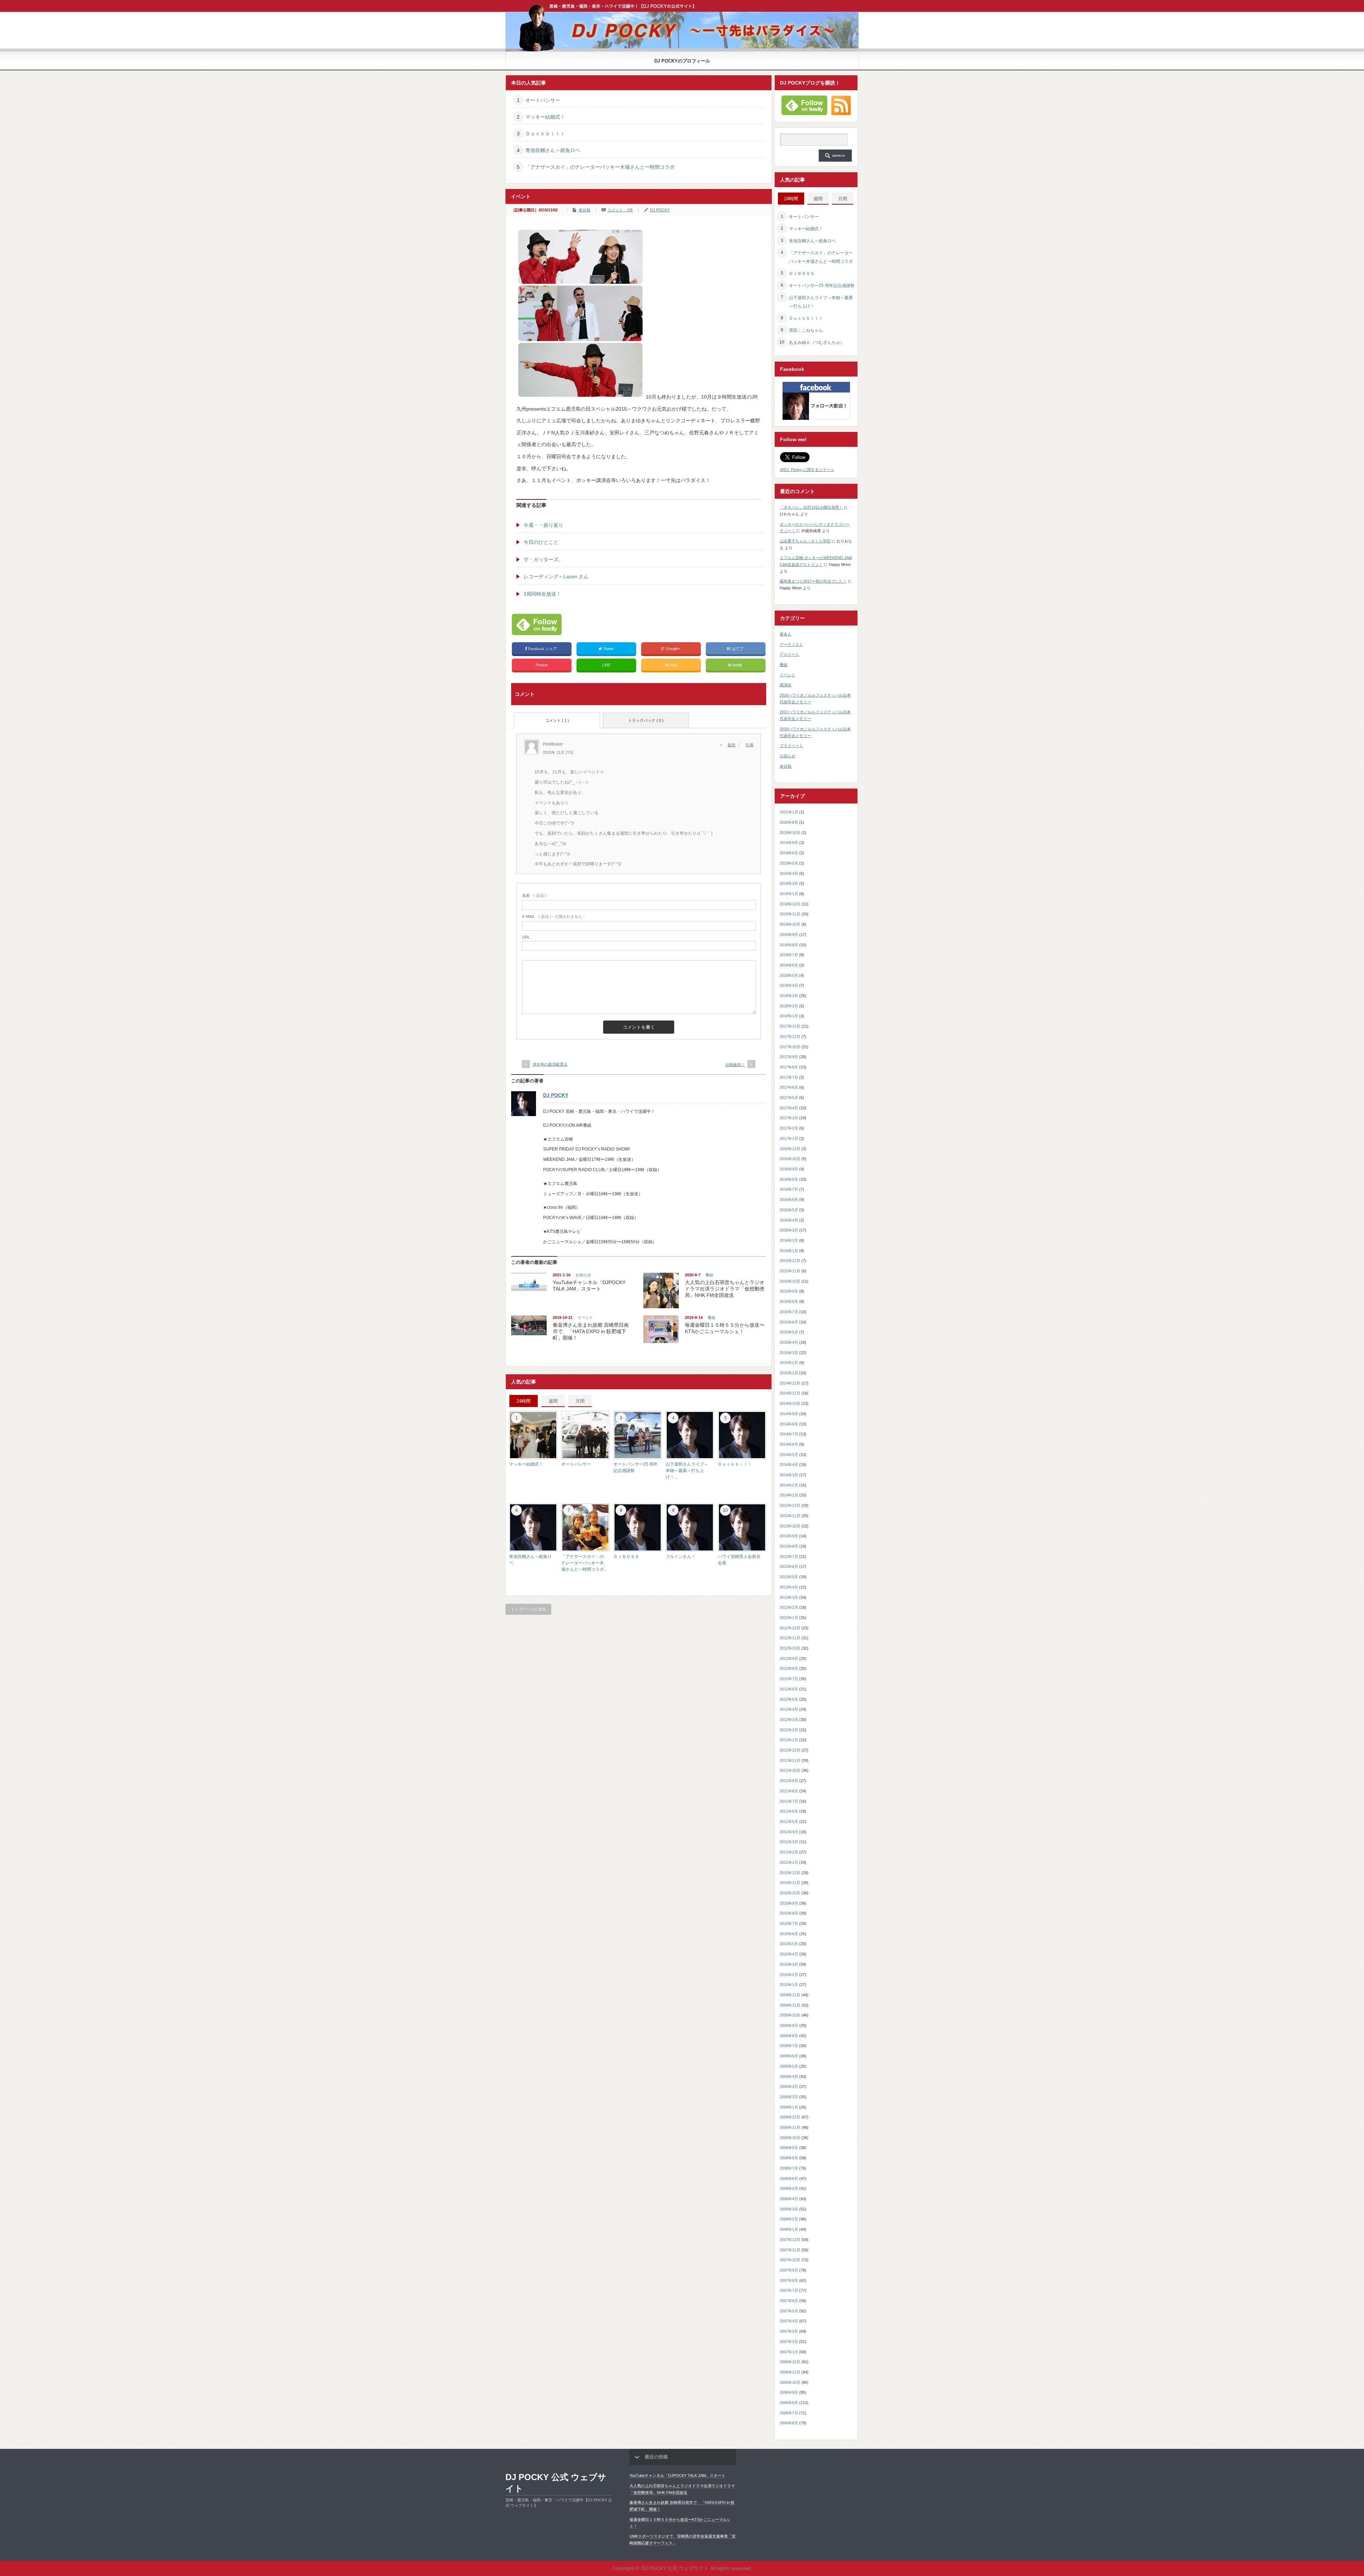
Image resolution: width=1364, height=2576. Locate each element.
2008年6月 (789, 2179)
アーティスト (791, 644)
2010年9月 (789, 1903)
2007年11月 (790, 2250)
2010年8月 (789, 1913)
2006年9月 (789, 2392)
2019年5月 (789, 863)
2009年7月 (789, 2046)
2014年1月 (789, 1495)
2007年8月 (789, 2280)
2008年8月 (789, 2158)
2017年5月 (789, 1098)
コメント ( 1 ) (557, 720)
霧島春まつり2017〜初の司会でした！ (813, 581)
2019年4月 (789, 873)
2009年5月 (789, 2066)
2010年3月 (789, 1964)
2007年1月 (789, 2352)
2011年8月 (789, 1791)
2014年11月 (790, 1393)
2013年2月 (789, 1607)
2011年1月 (789, 1862)
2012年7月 (789, 1679)
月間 (580, 1401)
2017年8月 (789, 1067)
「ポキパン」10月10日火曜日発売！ (811, 507)
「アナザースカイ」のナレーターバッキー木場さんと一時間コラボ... (584, 1563)
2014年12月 (790, 1383)
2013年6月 (789, 1566)
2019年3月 (789, 883)
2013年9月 (789, 1536)
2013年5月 (789, 1577)
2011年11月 (790, 1760)
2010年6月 (789, 1934)
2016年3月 (789, 1230)
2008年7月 (789, 2168)
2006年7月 (789, 2413)
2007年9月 (789, 2270)
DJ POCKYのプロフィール (682, 61)
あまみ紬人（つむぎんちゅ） (817, 342)
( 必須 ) (534, 895)
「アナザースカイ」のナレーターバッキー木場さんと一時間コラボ (600, 167)
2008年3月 (789, 2209)
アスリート (789, 654)
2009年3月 (789, 2087)
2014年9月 (789, 1414)
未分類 (584, 210)
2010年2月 (789, 1975)
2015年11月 (790, 1271)
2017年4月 (789, 1108)
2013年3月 (789, 1597)
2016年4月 (789, 1220)
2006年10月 (790, 2382)
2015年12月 (790, 1261)
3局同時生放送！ (542, 594)
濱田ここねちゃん (806, 330)
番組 (709, 1275)
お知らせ (583, 1275)
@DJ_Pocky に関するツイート (807, 470)
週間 (553, 1401)
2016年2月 (789, 1240)
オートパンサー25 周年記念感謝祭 (822, 286)
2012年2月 (789, 1730)
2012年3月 (789, 1720)
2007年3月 (789, 2331)
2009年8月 (789, 2036)
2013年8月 (789, 1546)
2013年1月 (789, 1618)
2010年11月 (790, 1883)
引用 (749, 745)
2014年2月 (789, 1485)
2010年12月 (790, 1873)
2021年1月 (789, 812)
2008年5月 (789, 2188)
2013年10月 (790, 1526)
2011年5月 (789, 1822)
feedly (737, 665)
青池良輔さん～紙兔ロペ (553, 150)
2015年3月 (789, 1353)
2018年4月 (789, 985)
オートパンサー (543, 100)
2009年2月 (789, 2097)
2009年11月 (790, 2005)
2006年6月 (789, 2423)
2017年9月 (789, 1057)
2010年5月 (789, 1944)
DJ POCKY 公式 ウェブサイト (556, 2483)
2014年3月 (789, 1475)
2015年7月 (789, 1312)
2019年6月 (789, 853)
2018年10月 (790, 924)
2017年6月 (789, 1087)
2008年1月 (789, 2229)
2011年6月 (789, 1811)
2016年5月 (789, 1210)
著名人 (786, 634)
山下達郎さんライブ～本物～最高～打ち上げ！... (687, 1471)
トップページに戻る (528, 1609)
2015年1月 (789, 1373)
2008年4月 (789, 2199)
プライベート (791, 746)
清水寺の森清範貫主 (550, 1064)
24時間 (524, 1401)
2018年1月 (789, 1016)
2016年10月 (790, 1159)
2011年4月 (789, 1832)
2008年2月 (789, 2219)
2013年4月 (789, 1587)
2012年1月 (789, 1740)
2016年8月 (789, 1179)
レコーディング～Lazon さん (556, 577)
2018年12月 (790, 904)
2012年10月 (790, 1648)
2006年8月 (789, 2403)
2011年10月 (790, 1770)
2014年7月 (789, 1434)
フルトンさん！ (681, 1557)
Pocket (542, 665)
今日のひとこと (541, 542)
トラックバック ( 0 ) (646, 720)
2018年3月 (789, 996)
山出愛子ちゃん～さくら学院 (805, 541)
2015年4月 (789, 1342)
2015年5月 (789, 1332)
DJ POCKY (660, 210)
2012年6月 (789, 1689)
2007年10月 (790, 2260)
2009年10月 (790, 2015)
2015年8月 (789, 1301)
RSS (673, 665)
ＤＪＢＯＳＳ (626, 1557)
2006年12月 (790, 2362)
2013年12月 (790, 1505)
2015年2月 (789, 1363)
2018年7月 (789, 955)
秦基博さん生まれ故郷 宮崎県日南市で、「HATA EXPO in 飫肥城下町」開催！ (591, 1331)
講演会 (786, 685)
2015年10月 (790, 1281)
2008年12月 (790, 2117)
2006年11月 (790, 2372)
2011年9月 (789, 1781)
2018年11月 (790, 914)
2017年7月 (789, 1077)
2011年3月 (789, 1842)
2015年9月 (789, 1291)
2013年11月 (790, 1516)
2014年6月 (789, 1444)
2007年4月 (789, 2321)
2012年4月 (789, 1709)
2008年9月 (789, 2148)
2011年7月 (789, 1801)
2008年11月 (790, 2127)
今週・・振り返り (543, 525)
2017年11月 (790, 1037)
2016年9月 (789, 1169)
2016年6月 (789, 1200)
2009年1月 (789, 2107)
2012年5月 (789, 1699)
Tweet (608, 649)
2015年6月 (789, 1322)
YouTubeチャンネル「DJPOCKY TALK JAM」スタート (677, 2475)
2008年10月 (790, 2138)
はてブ (738, 649)
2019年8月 (789, 843)
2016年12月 (790, 1149)
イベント (585, 1317)
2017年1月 (789, 1138)
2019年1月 (789, 894)
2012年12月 (790, 1628)
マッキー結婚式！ (545, 117)
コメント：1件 (620, 210)
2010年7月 (789, 1923)
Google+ (673, 649)
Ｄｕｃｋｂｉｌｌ (545, 134)
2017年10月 (790, 1047)
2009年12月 (790, 1995)
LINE (606, 665)
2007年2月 (789, 2342)
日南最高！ (735, 1065)
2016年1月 (789, 1251)
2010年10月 (790, 1893)
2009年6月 (789, 2056)
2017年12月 (790, 1026)
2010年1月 (789, 1985)
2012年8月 (789, 1668)
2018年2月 (789, 1006)
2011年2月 (789, 1852)
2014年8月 (789, 1424)
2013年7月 (789, 1557)
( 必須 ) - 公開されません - (553, 916)
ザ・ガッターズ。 (543, 559)
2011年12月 (790, 1750)
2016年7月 (789, 1189)
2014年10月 (790, 1403)
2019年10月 (790, 833)
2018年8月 (789, 945)
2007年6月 (789, 2301)
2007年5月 (789, 2311)
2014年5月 (789, 1455)
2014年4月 (789, 1465)
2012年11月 (790, 1638)
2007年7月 (789, 2290)
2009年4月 (789, 2077)
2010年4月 (789, 1954)
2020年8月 (789, 822)
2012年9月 (789, 1658)
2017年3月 (789, 1118)
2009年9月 (789, 2025)
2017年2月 (789, 1128)
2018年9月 (789, 935)
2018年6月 (789, 965)
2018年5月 (789, 975)
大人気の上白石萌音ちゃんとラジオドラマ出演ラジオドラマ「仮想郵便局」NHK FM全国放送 (725, 1289)
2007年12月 (790, 2240)
